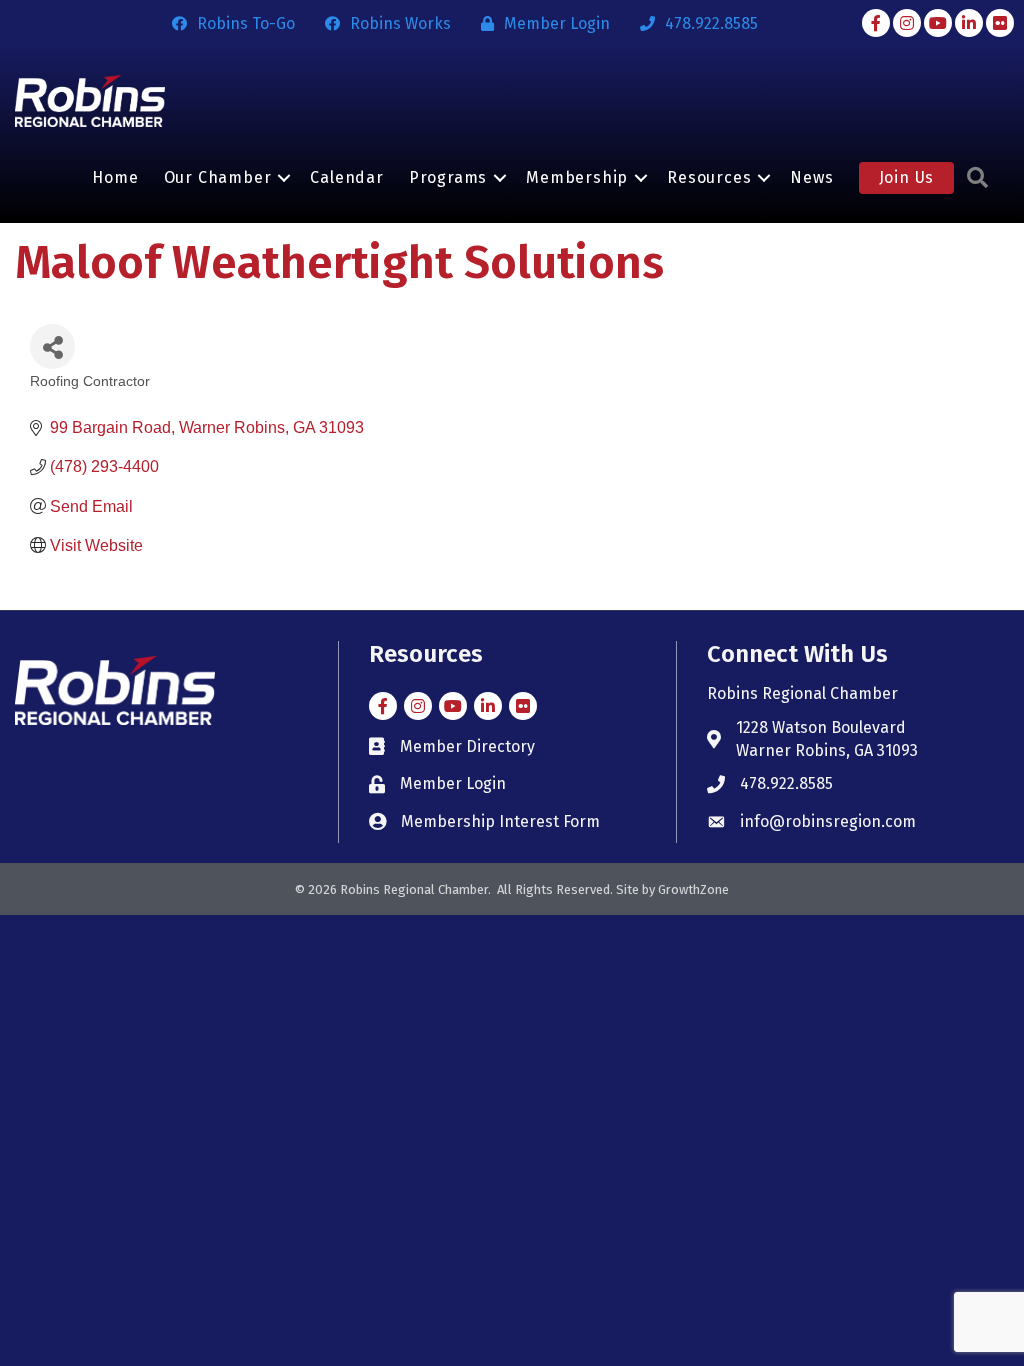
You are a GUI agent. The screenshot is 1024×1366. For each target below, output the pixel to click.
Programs (448, 177)
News (811, 177)
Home (115, 177)
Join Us (907, 177)
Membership (577, 177)
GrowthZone (693, 889)
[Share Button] (52, 346)
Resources (709, 177)
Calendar (346, 177)
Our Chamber (218, 177)
